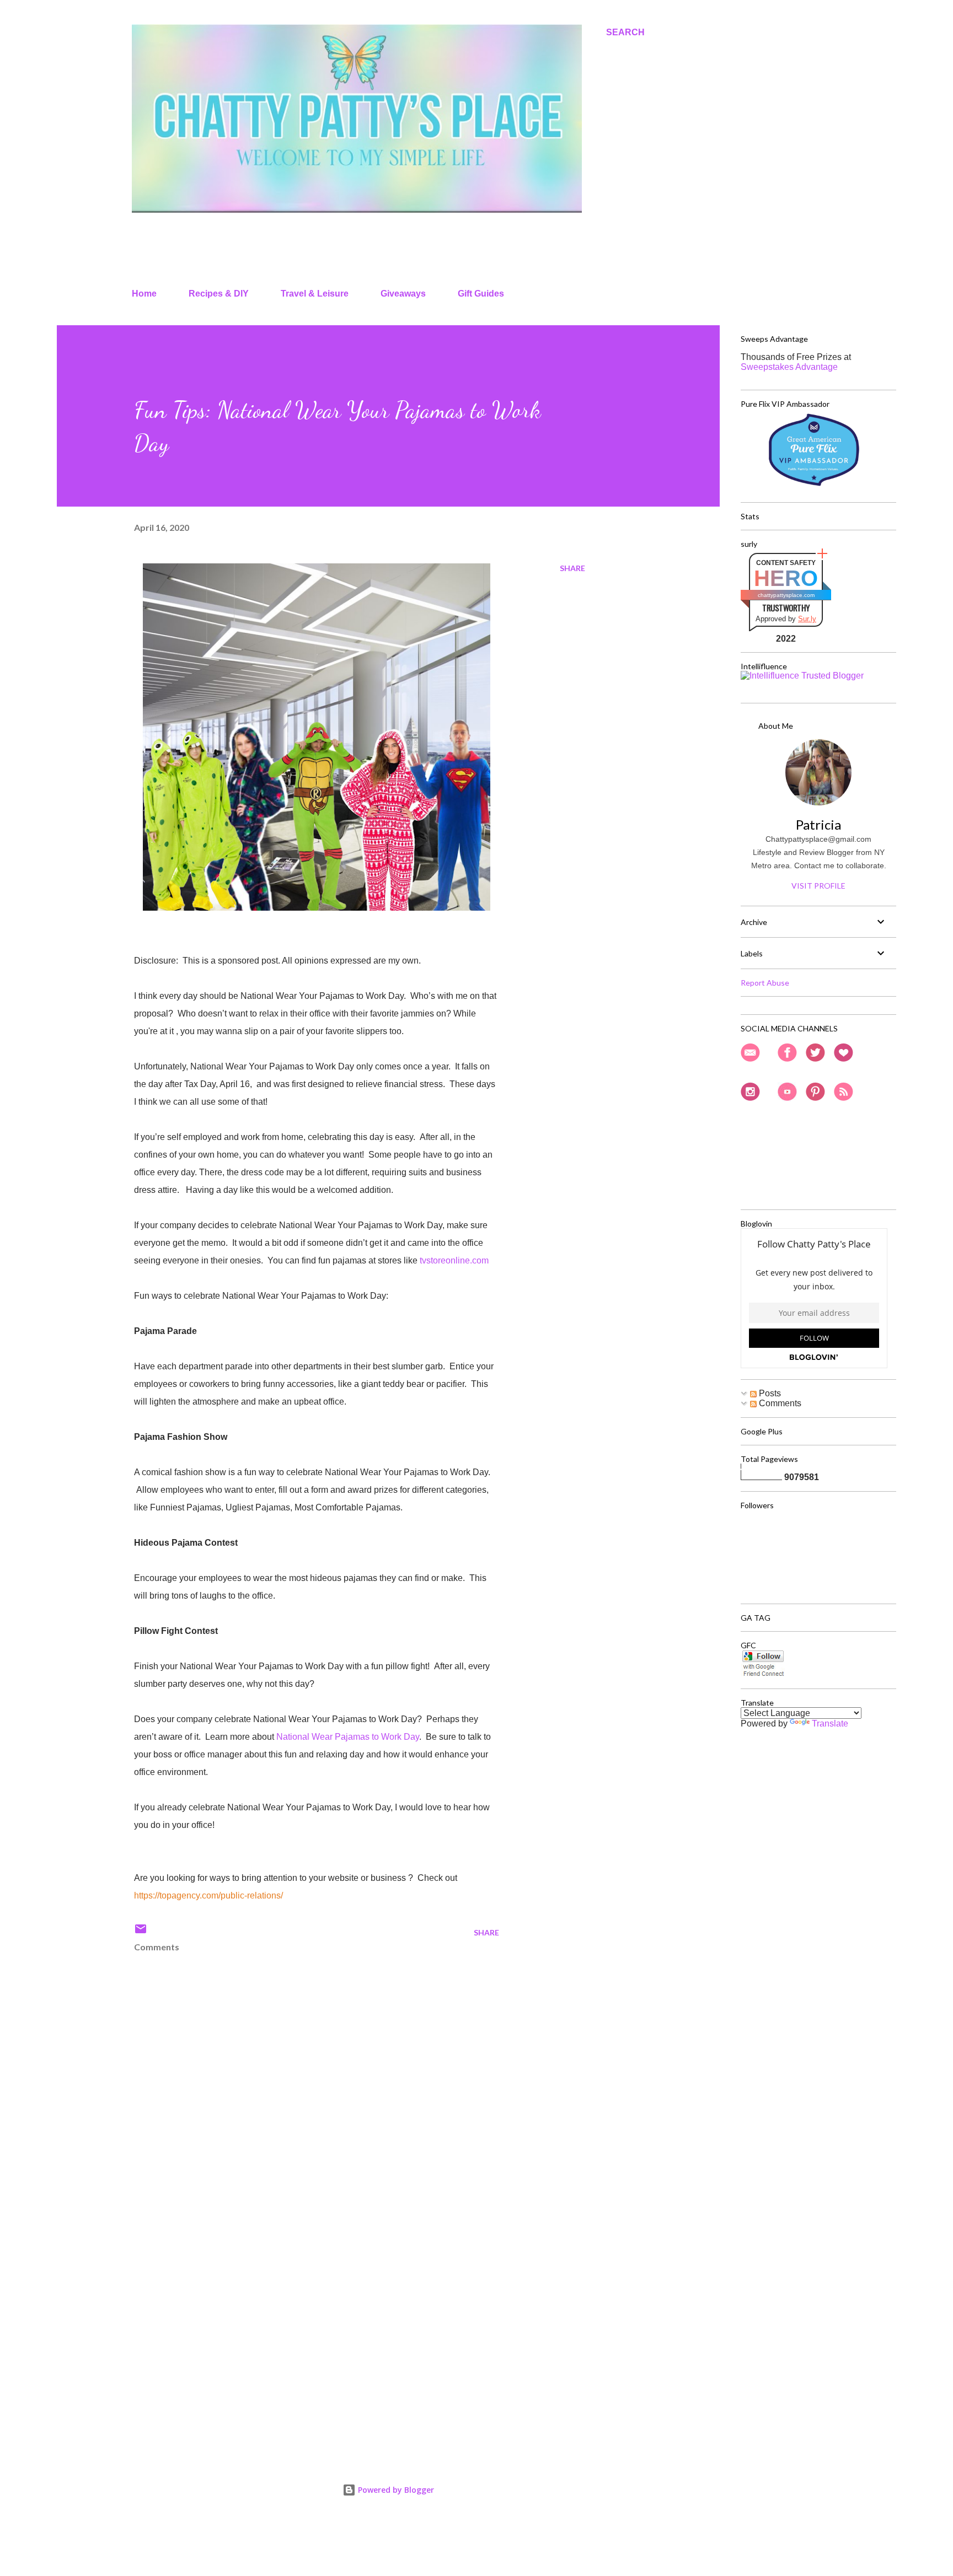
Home (144, 294)
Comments (779, 1403)
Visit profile (818, 886)
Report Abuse (765, 983)
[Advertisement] (299, 2316)
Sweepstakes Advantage (789, 367)
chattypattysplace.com (786, 595)
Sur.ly (807, 619)
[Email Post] (141, 1932)
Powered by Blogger (395, 2490)
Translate (830, 1723)
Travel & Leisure (315, 294)
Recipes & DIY (219, 294)
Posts (769, 1393)
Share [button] (572, 568)
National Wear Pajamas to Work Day (348, 1737)
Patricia (818, 824)
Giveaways (403, 294)
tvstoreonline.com (454, 1260)
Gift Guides (481, 294)
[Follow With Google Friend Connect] (763, 1674)
